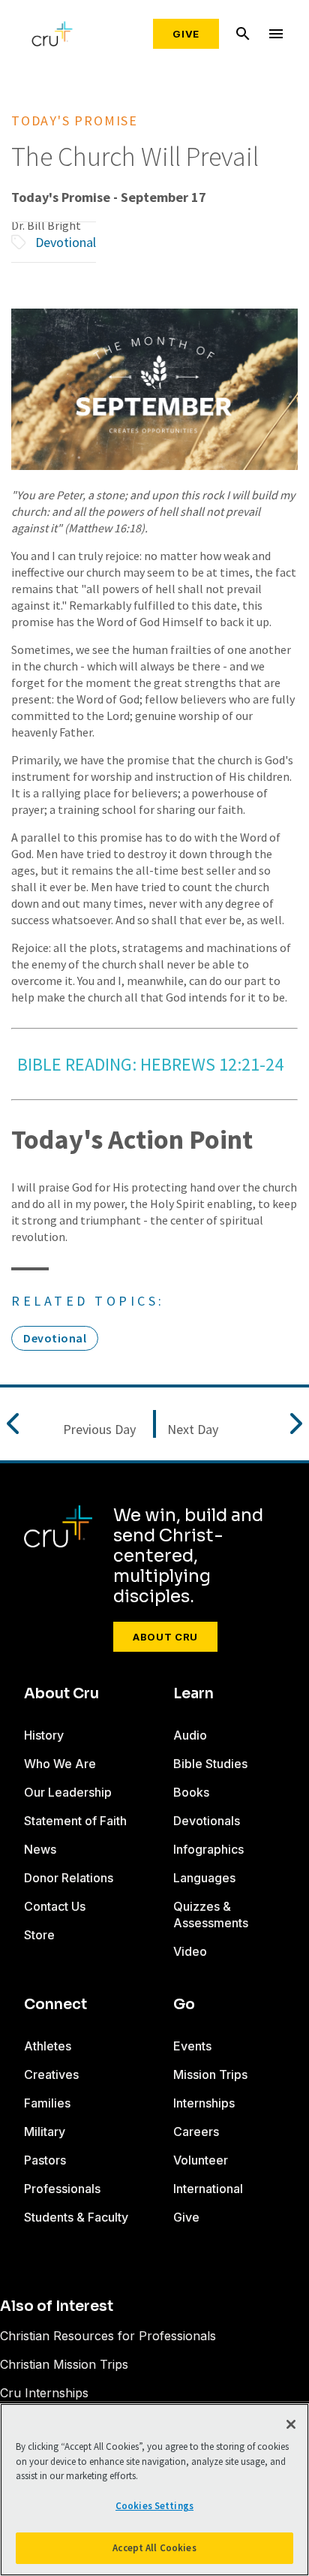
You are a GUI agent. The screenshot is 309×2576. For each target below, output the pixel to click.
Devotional (66, 242)
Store (39, 1935)
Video (190, 1951)
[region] (154, 2490)
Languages (204, 1878)
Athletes (48, 2046)
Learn (193, 1694)
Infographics (208, 1849)
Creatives (51, 2074)
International (208, 2189)
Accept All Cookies (154, 2548)
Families (47, 2103)
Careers (196, 2132)
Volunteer (201, 2160)
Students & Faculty (76, 2217)
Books (191, 1792)
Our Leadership (68, 1792)
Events (192, 2046)
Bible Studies (210, 1764)
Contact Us (55, 1906)
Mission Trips (210, 2074)
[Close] (291, 2424)
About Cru (165, 1637)
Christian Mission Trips (64, 2364)
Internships (204, 2103)
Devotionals (207, 1821)
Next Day (193, 1430)
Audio (190, 1735)
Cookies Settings (154, 2506)
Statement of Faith (75, 1821)
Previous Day (99, 1430)
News (40, 1849)
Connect (55, 2005)
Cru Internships (44, 2393)
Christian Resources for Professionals (108, 2336)
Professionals (62, 2189)
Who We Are (60, 1764)
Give (186, 34)
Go (184, 2005)
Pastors (45, 2160)
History (44, 1735)
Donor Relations (69, 1878)
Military (45, 2132)
